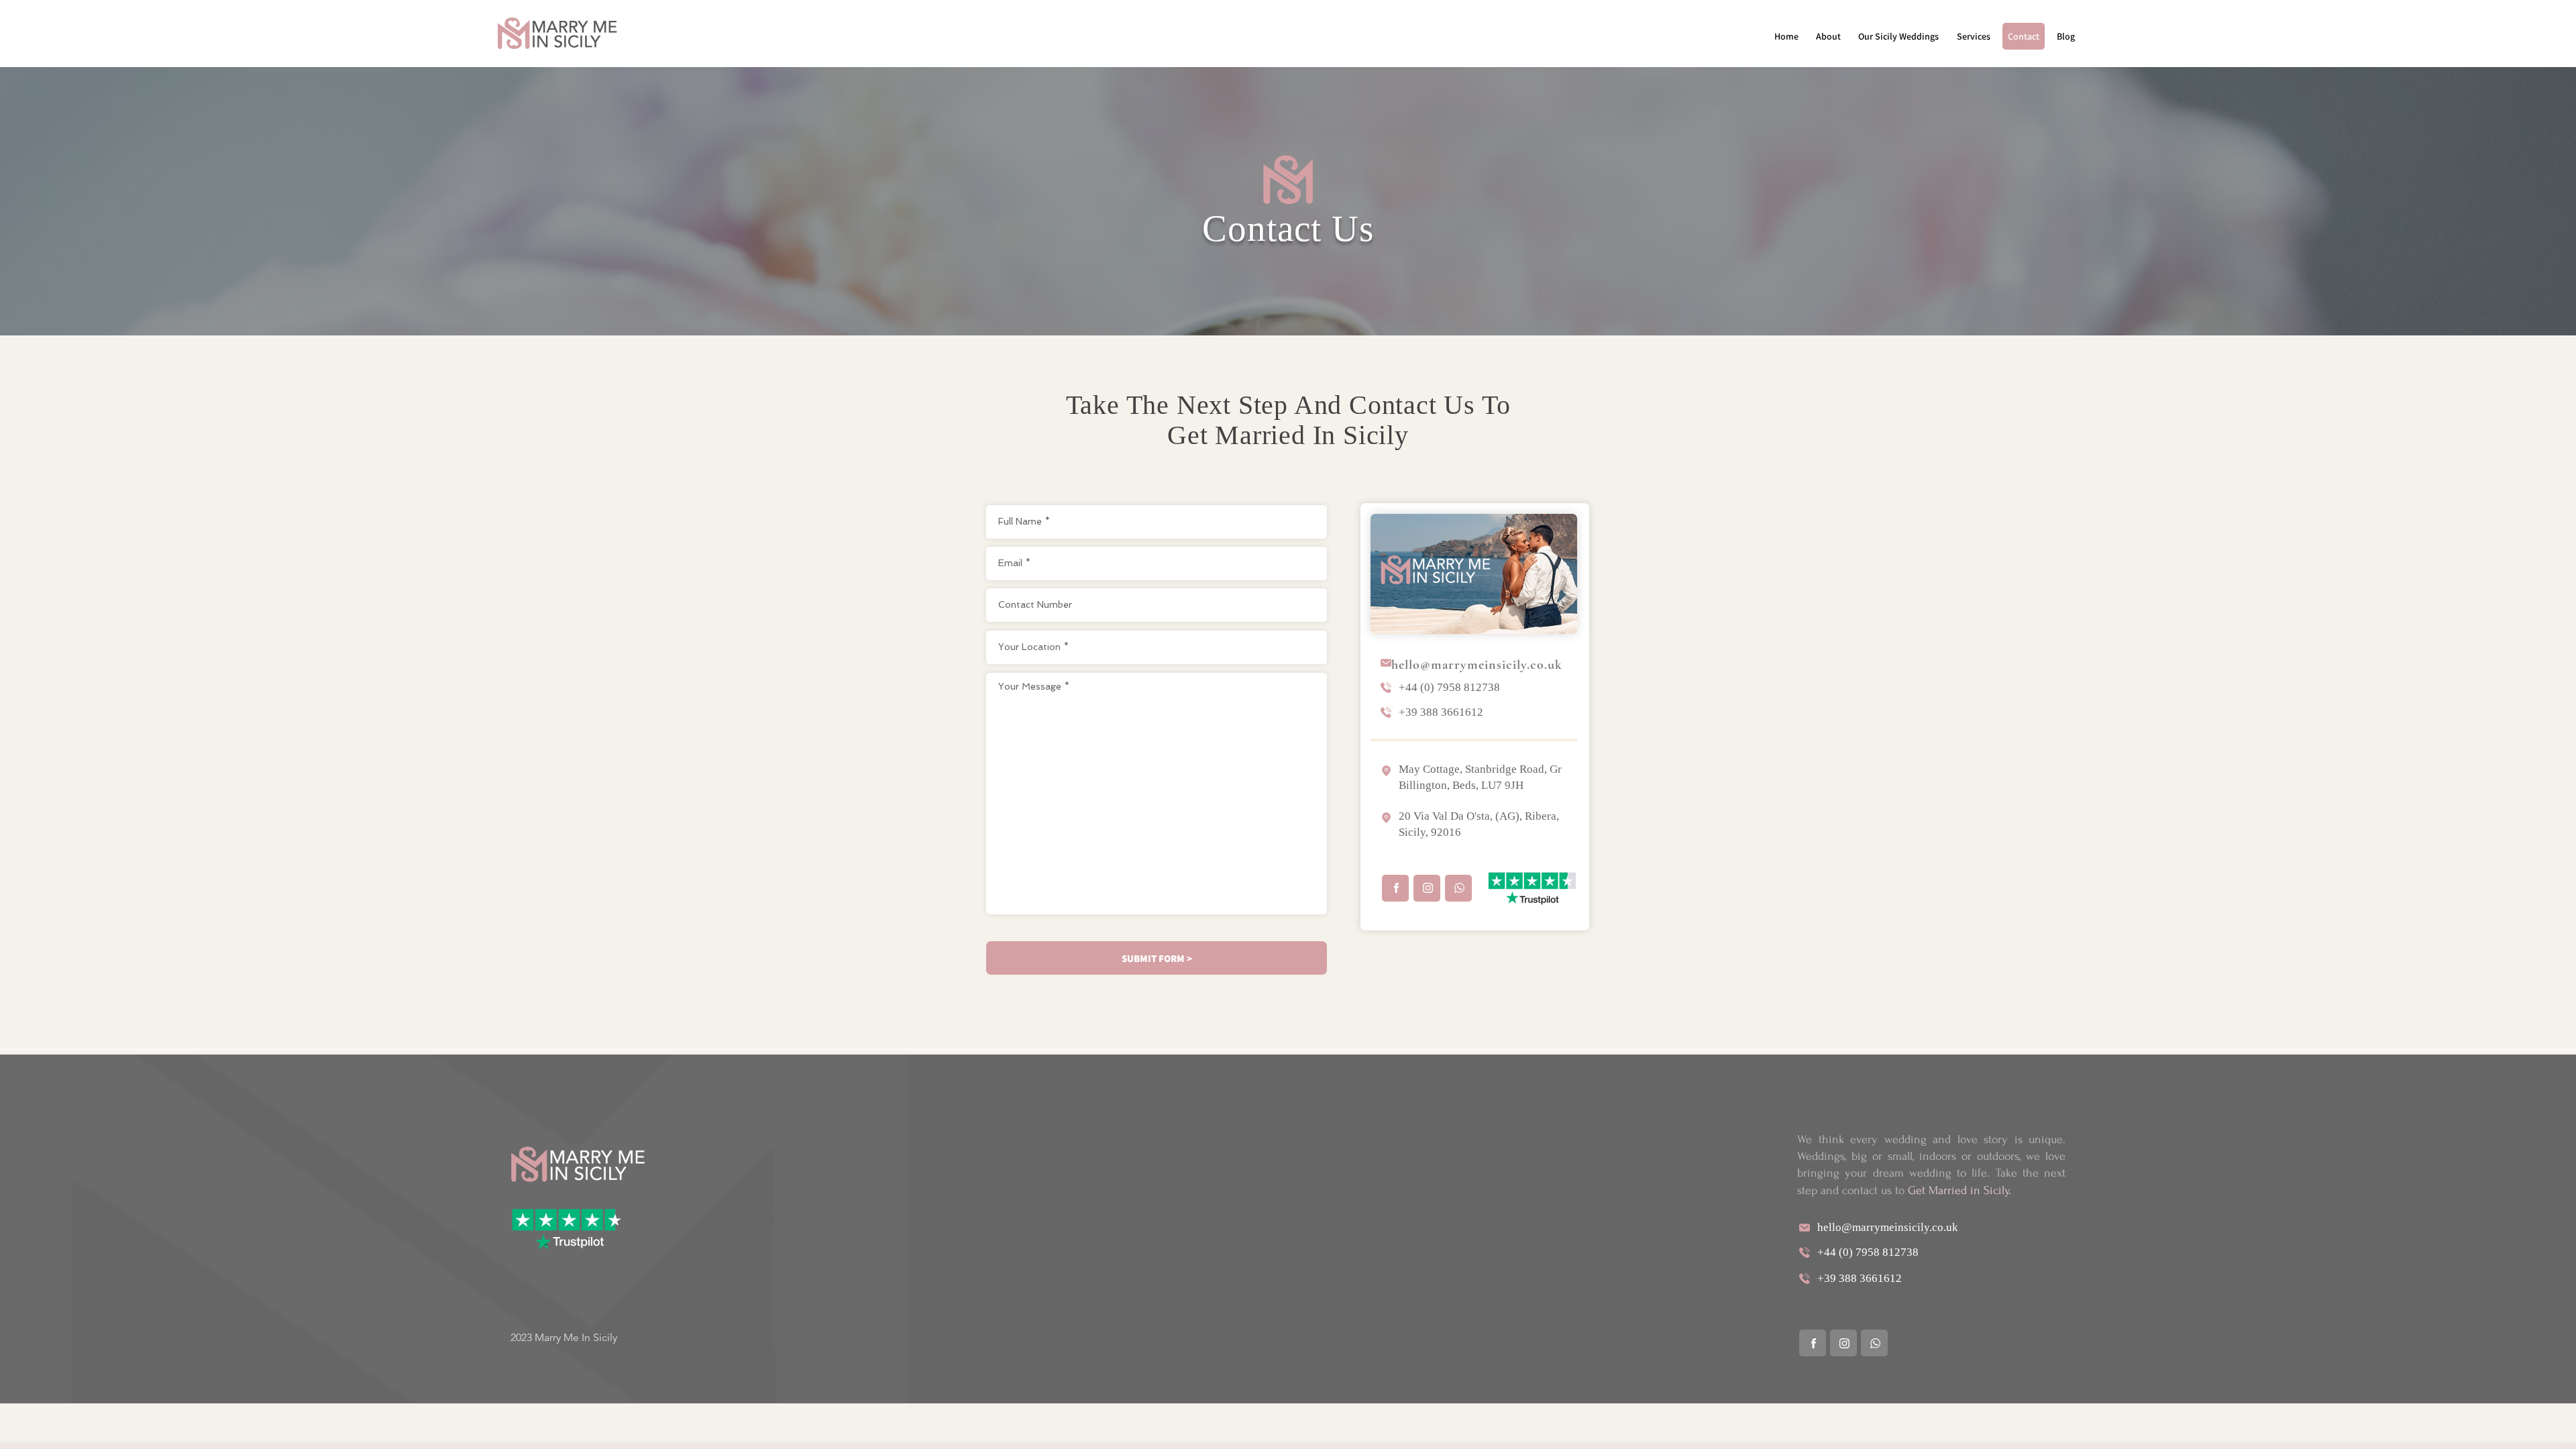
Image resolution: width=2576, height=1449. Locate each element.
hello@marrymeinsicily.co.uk (1477, 665)
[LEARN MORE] (1395, 888)
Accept (2519, 1427)
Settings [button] (2395, 1427)
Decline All (2454, 1427)
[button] (1898, 36)
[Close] (2560, 1428)
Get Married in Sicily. (1960, 1190)
